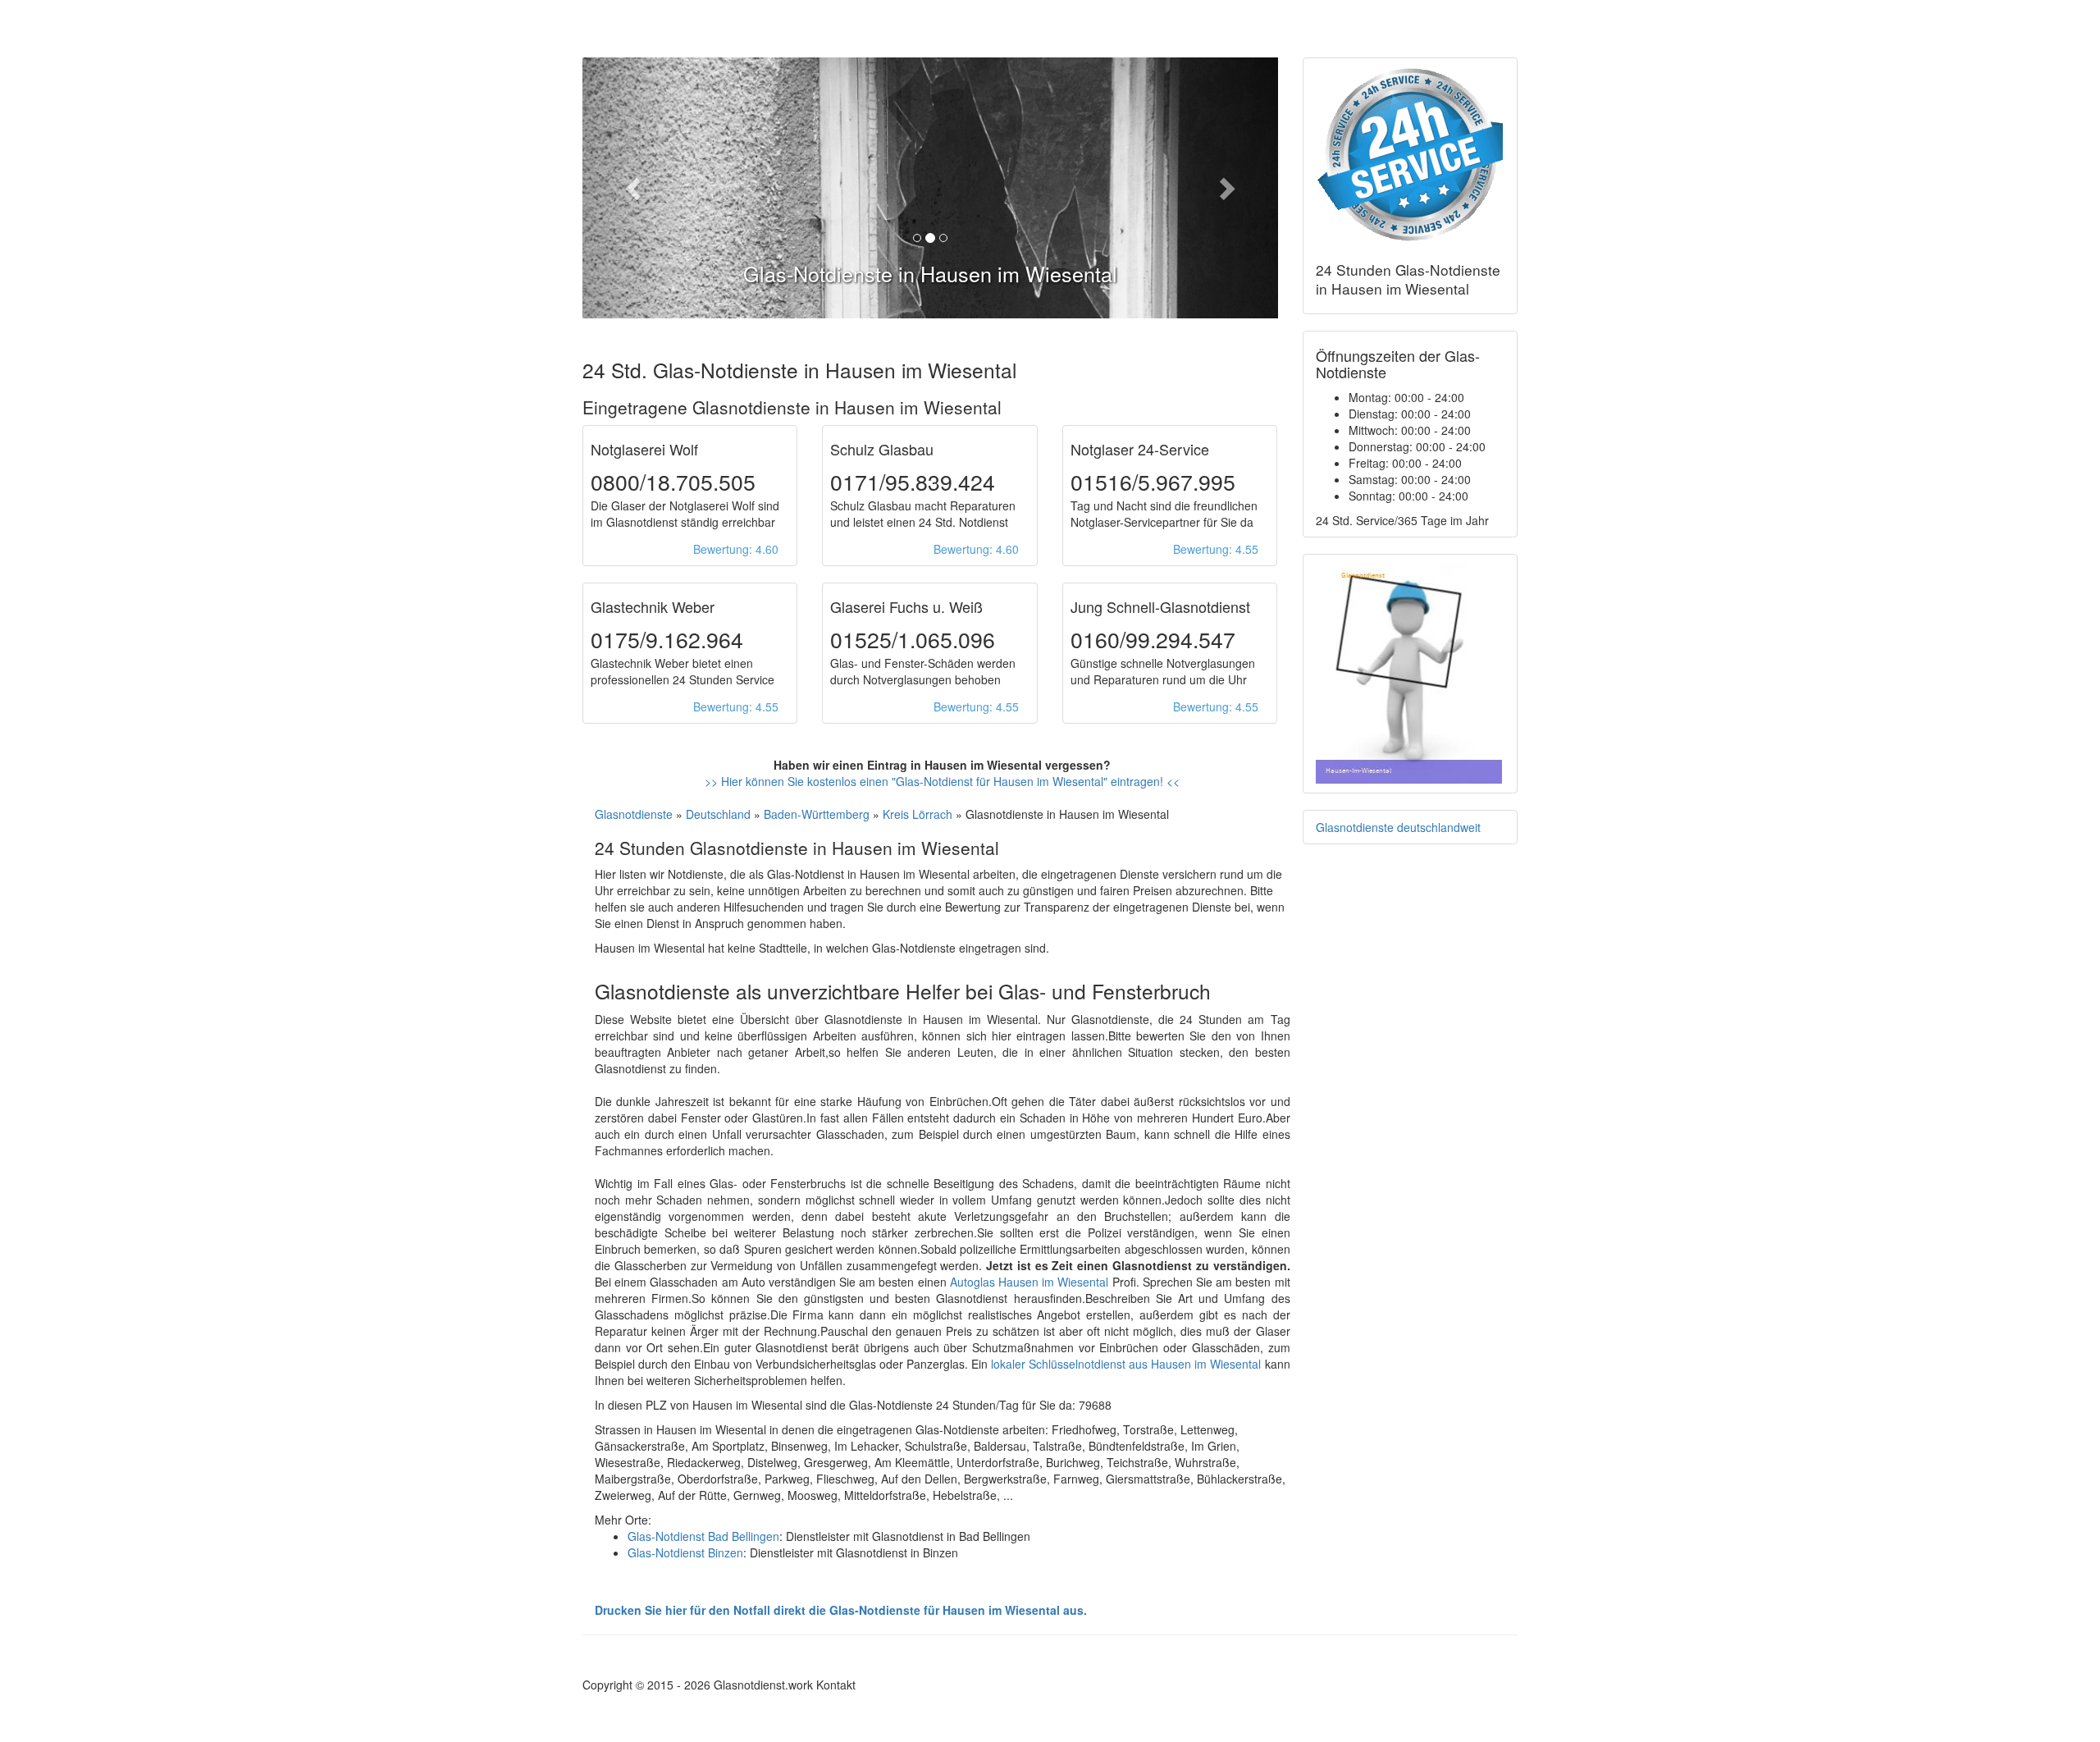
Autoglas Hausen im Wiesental (1029, 1282)
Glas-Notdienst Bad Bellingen (703, 1536)
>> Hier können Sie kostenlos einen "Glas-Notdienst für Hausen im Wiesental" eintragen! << (942, 781)
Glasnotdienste (634, 814)
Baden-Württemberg (817, 814)
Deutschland (718, 814)
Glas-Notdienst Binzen (685, 1552)
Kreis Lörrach (918, 814)
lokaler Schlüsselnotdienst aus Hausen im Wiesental (1126, 1364)
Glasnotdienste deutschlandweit (1398, 827)
